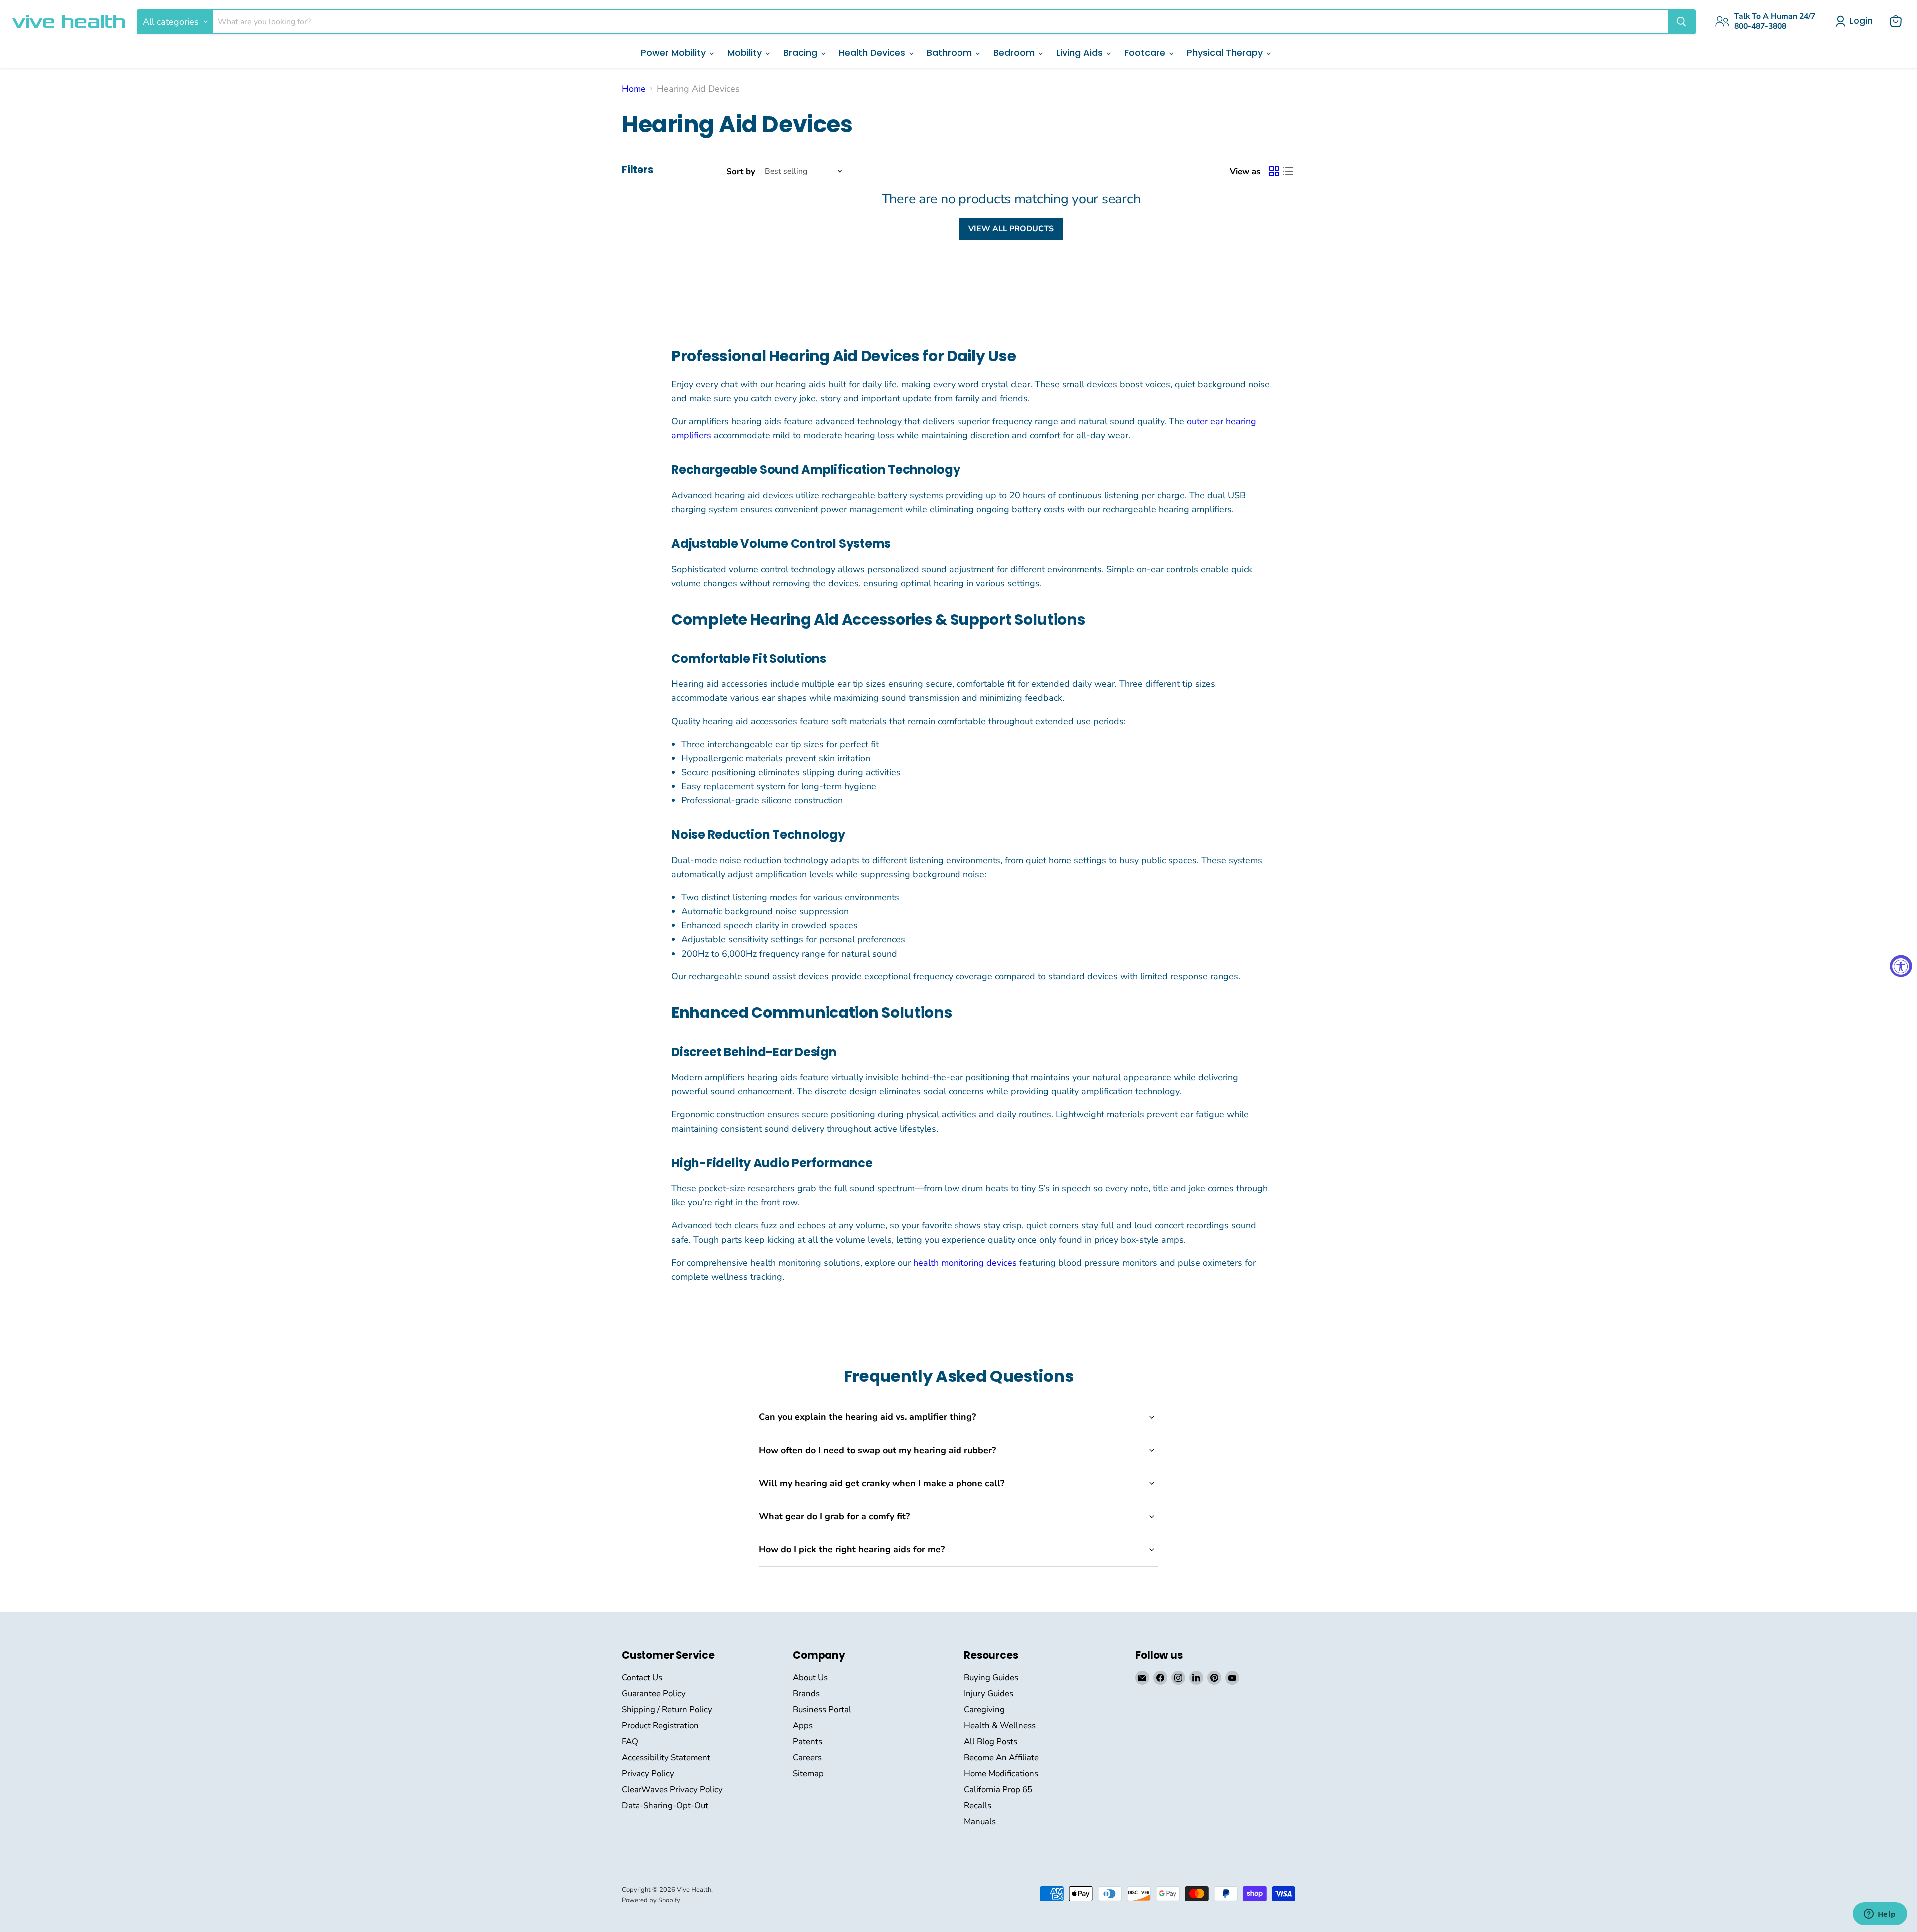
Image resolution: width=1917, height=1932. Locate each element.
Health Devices (873, 53)
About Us (810, 1678)
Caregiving (984, 1710)
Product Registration (660, 1726)
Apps (803, 1726)
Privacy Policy (648, 1773)
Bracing (801, 53)
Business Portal (822, 1710)
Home (634, 89)
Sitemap (808, 1773)
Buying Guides (991, 1678)
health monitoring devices (964, 1263)
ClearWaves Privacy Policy (672, 1789)
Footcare (1146, 53)
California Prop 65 (998, 1789)
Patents (807, 1742)
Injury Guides (989, 1694)
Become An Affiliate (1001, 1758)
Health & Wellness (1000, 1726)
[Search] (1681, 22)
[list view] (1288, 171)
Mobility (746, 53)
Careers (807, 1758)
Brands (806, 1694)
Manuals (980, 1821)
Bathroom (951, 53)
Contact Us (642, 1678)
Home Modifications (1001, 1773)
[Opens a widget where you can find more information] (1880, 1915)
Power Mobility (675, 53)
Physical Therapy (1226, 53)
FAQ (630, 1742)
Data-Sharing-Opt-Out (665, 1805)
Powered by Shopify (651, 1900)
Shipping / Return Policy (667, 1710)
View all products (1011, 229)
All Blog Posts (991, 1742)
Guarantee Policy (654, 1694)
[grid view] (1274, 171)
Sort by (741, 171)
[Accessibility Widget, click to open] (1901, 966)
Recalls (978, 1805)
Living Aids (1081, 53)
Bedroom (1015, 53)
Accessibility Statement (666, 1758)
